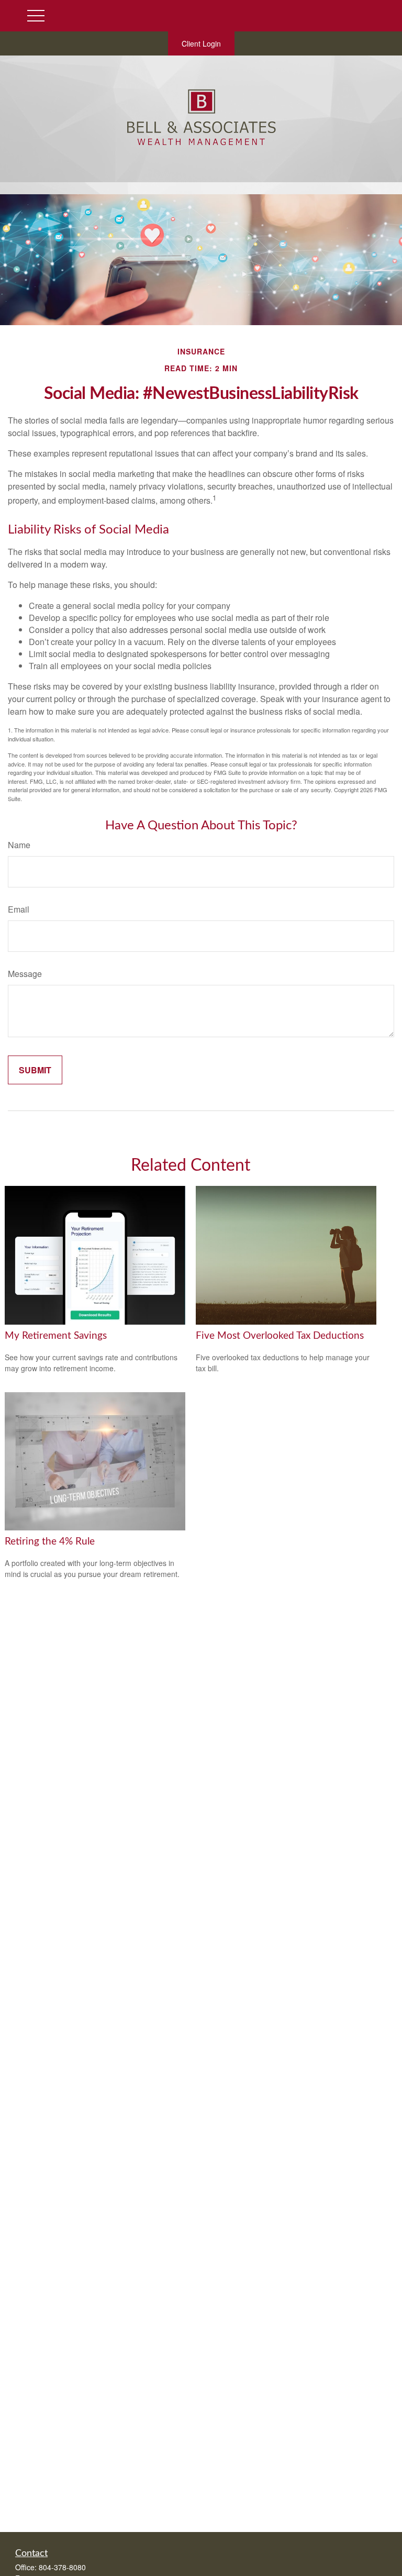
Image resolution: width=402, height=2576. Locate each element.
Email (19, 909)
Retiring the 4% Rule (50, 1542)
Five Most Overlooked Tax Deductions (280, 1336)
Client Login (201, 43)
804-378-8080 (62, 2567)
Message (25, 974)
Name (19, 845)
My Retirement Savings (56, 1336)
